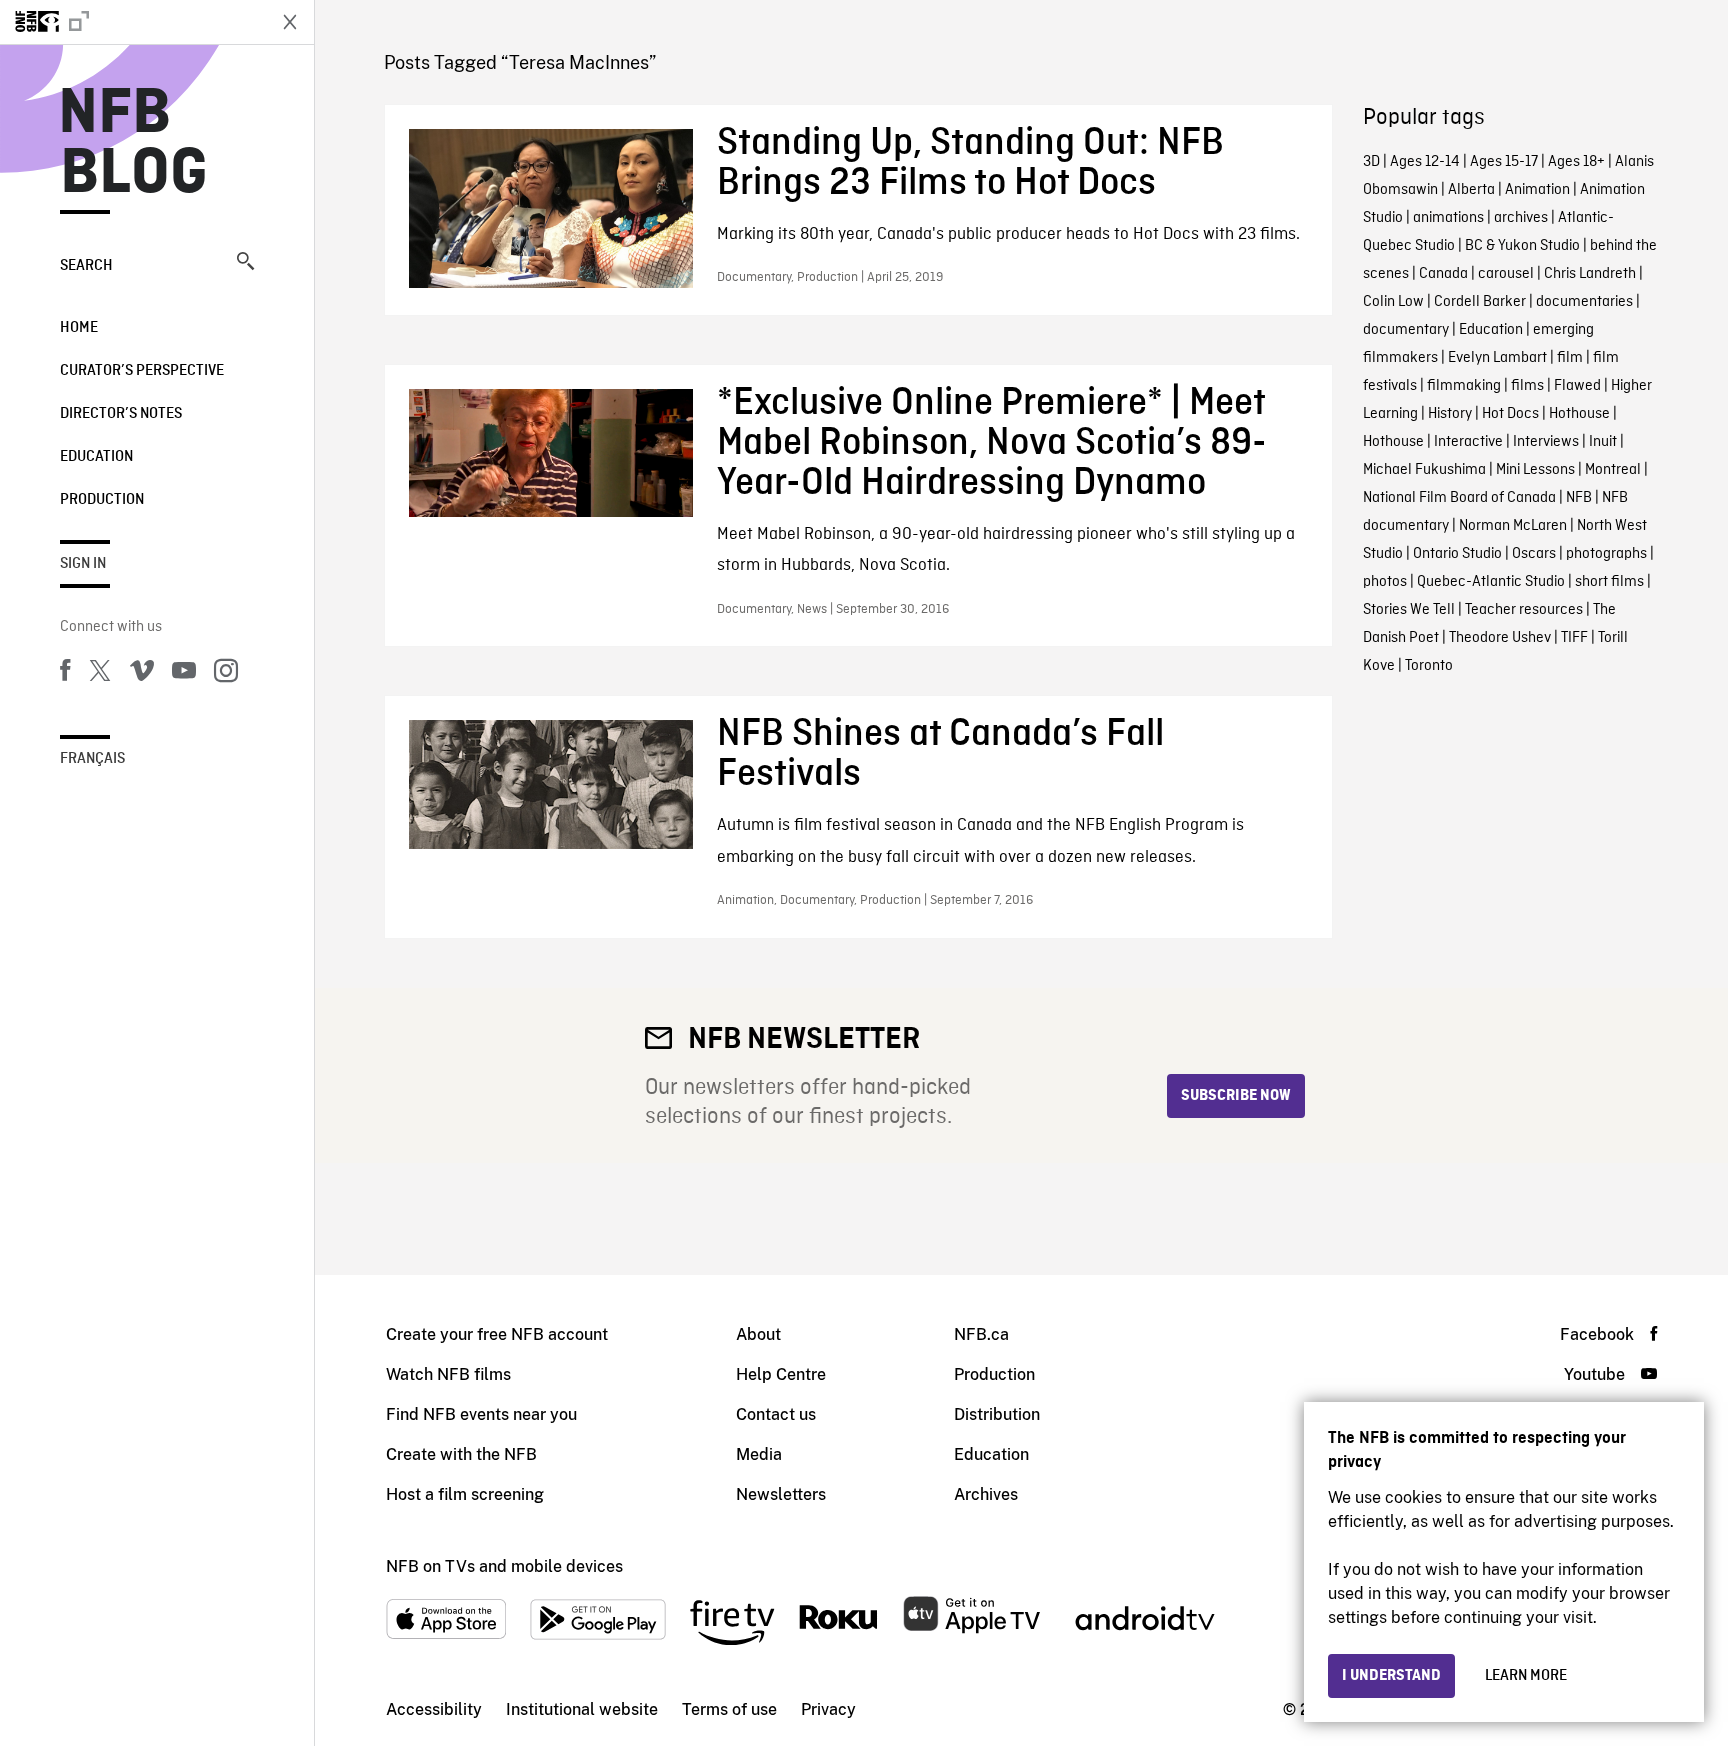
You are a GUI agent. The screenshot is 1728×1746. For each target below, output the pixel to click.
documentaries (1584, 302)
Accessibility (434, 1709)
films (1527, 386)
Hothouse (1579, 414)
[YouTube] (184, 674)
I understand (1391, 1676)
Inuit (1603, 442)
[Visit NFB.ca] (132, 22)
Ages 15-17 (1504, 162)
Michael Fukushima (1424, 470)
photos (1385, 582)
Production (102, 500)
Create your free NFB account (497, 1334)
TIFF (1574, 638)
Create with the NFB (461, 1454)
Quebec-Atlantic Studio (1491, 582)
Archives (986, 1494)
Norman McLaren (1513, 526)
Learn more (1526, 1676)
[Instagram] (226, 674)
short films (1609, 582)
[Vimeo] (142, 674)
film (1570, 358)
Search (86, 266)
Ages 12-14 (1425, 162)
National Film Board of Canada (1459, 498)
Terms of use (729, 1709)
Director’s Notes (121, 414)
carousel (1506, 274)
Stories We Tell (1409, 610)
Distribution (997, 1414)
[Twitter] (100, 674)
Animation (1537, 190)
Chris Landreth (1590, 274)
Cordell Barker (1480, 302)
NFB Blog (134, 144)
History (1450, 414)
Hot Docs (1510, 414)
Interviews (1546, 442)
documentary (1406, 330)
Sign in (83, 564)
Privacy (828, 1709)
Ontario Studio (1457, 554)
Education (96, 457)
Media (759, 1454)
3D (1371, 162)
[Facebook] (65, 674)
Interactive (1468, 442)
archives (1521, 218)
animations (1448, 218)
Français (92, 759)
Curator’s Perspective (142, 371)
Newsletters (781, 1494)
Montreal (1613, 470)
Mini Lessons (1535, 470)
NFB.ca (981, 1334)
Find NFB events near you (481, 1414)
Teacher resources (1524, 610)
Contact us (776, 1414)
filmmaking (1464, 386)
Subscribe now (1236, 1096)
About (758, 1334)
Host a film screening (465, 1494)
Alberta (1471, 190)
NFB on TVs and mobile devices (504, 1566)
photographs (1606, 554)
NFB (1579, 498)
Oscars (1534, 554)
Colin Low (1393, 302)
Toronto (1429, 666)
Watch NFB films (448, 1374)
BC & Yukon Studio (1522, 246)
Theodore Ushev (1500, 638)
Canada (1443, 274)
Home (79, 328)
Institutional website (582, 1709)
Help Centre (781, 1374)
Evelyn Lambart (1497, 358)
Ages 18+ (1576, 162)
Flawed (1577, 386)
